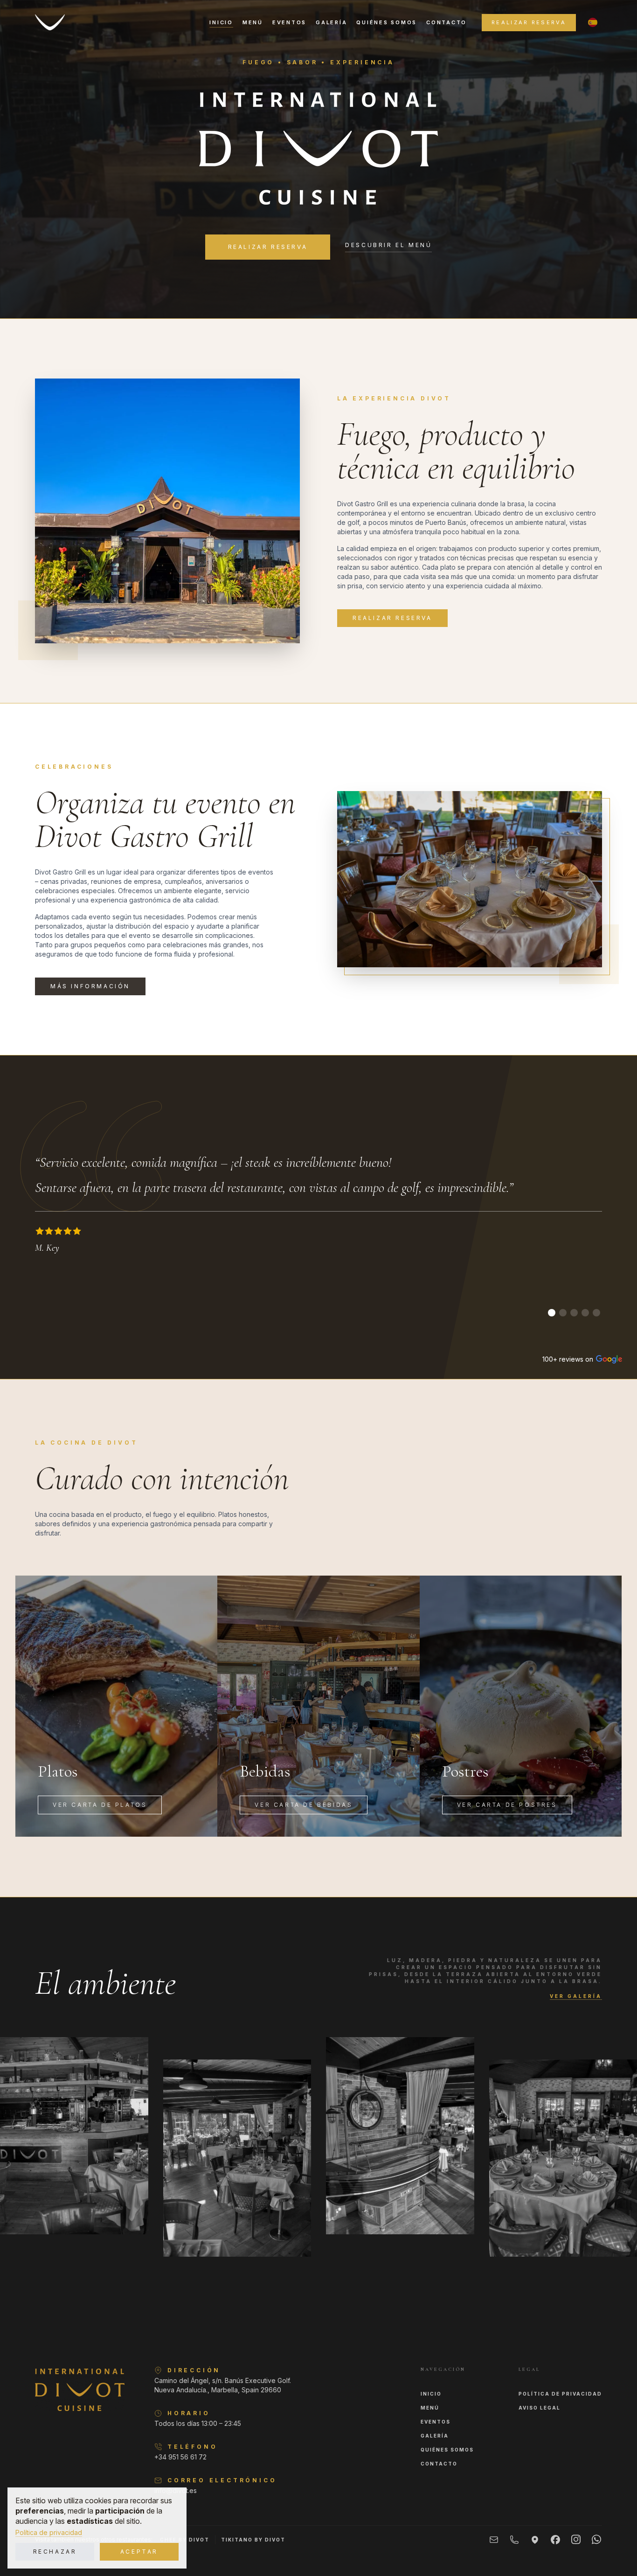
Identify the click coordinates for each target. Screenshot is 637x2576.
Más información (90, 986)
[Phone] (514, 2540)
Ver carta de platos (100, 1805)
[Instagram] (576, 2539)
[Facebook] (555, 2540)
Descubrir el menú (388, 245)
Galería (331, 22)
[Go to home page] (80, 2390)
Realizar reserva (529, 22)
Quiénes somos (387, 22)
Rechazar (55, 2552)
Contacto (447, 22)
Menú (253, 22)
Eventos (289, 22)
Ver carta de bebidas (304, 1805)
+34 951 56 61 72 (180, 2457)
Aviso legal (540, 2408)
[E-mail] (494, 2540)
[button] (593, 22)
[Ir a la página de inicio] (50, 22)
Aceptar (139, 2552)
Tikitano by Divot (253, 2540)
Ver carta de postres (507, 1805)
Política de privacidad (49, 2532)
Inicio (221, 22)
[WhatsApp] (596, 2539)
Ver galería (576, 1996)
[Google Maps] (535, 2540)
